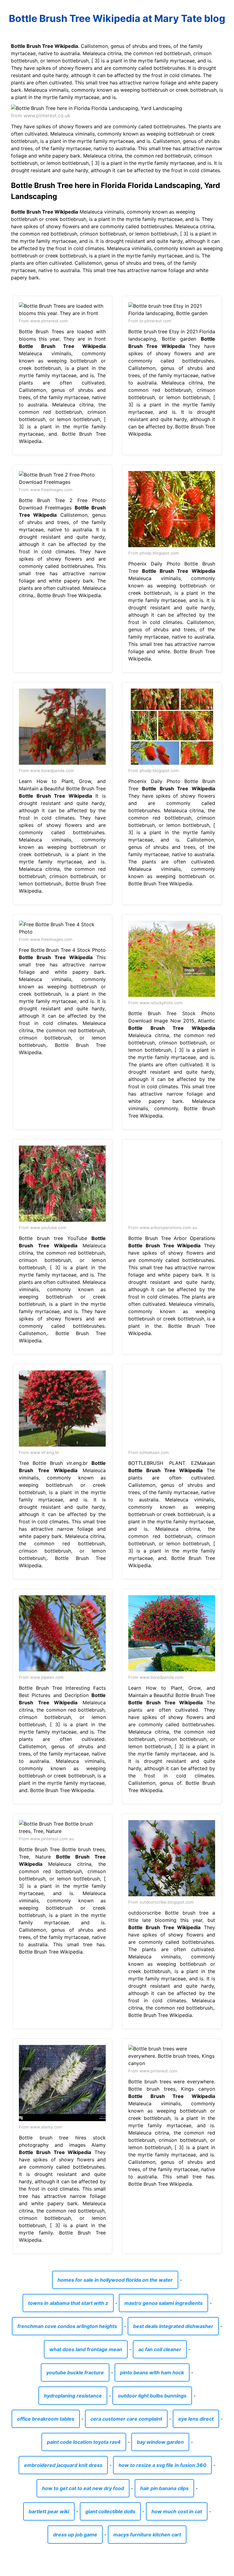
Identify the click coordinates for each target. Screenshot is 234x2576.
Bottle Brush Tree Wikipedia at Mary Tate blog (117, 18)
